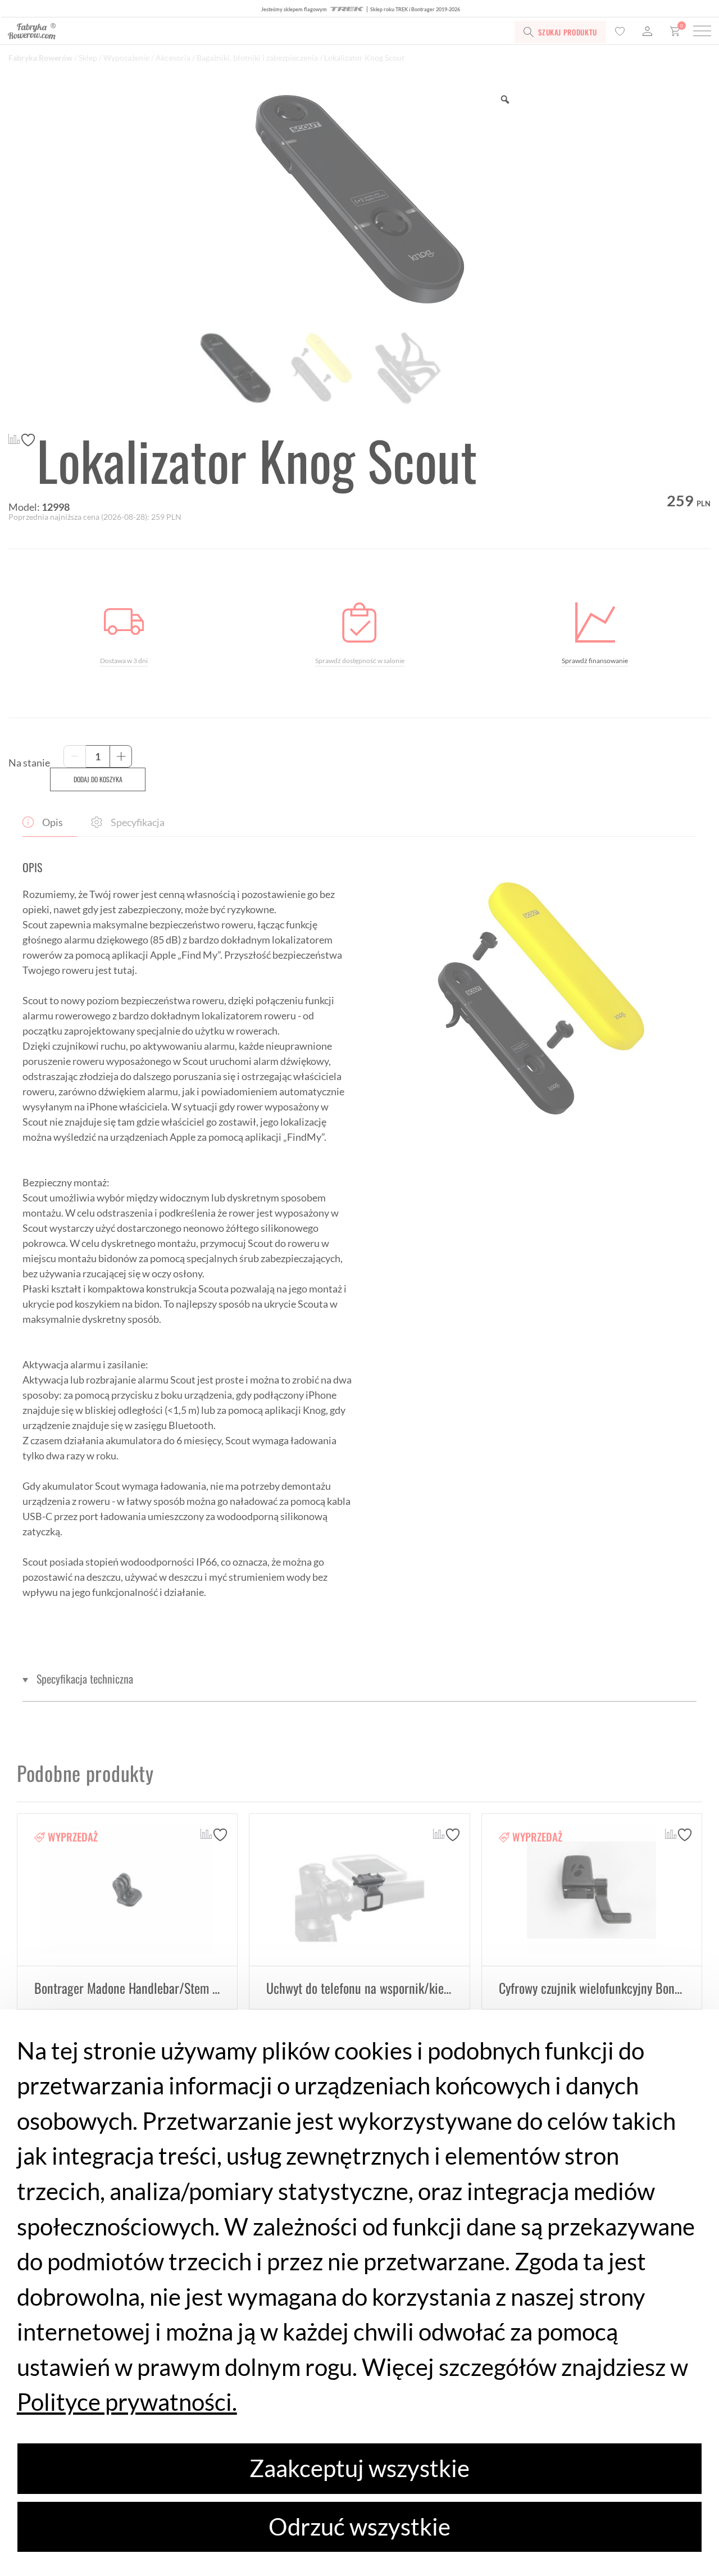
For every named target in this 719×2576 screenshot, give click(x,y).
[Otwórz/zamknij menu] (702, 32)
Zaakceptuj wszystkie (359, 2468)
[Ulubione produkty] (620, 32)
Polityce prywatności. (127, 2402)
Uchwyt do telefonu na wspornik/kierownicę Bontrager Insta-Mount (432, 1988)
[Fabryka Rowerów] (145, 32)
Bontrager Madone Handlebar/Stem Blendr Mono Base (168, 1988)
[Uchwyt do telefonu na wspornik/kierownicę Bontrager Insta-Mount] (359, 1890)
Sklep (88, 58)
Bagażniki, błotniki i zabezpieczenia (257, 58)
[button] (359, 1679)
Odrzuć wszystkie (359, 2527)
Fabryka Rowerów (40, 58)
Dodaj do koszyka (98, 779)
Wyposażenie (126, 58)
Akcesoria (173, 58)
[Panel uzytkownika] (647, 32)
